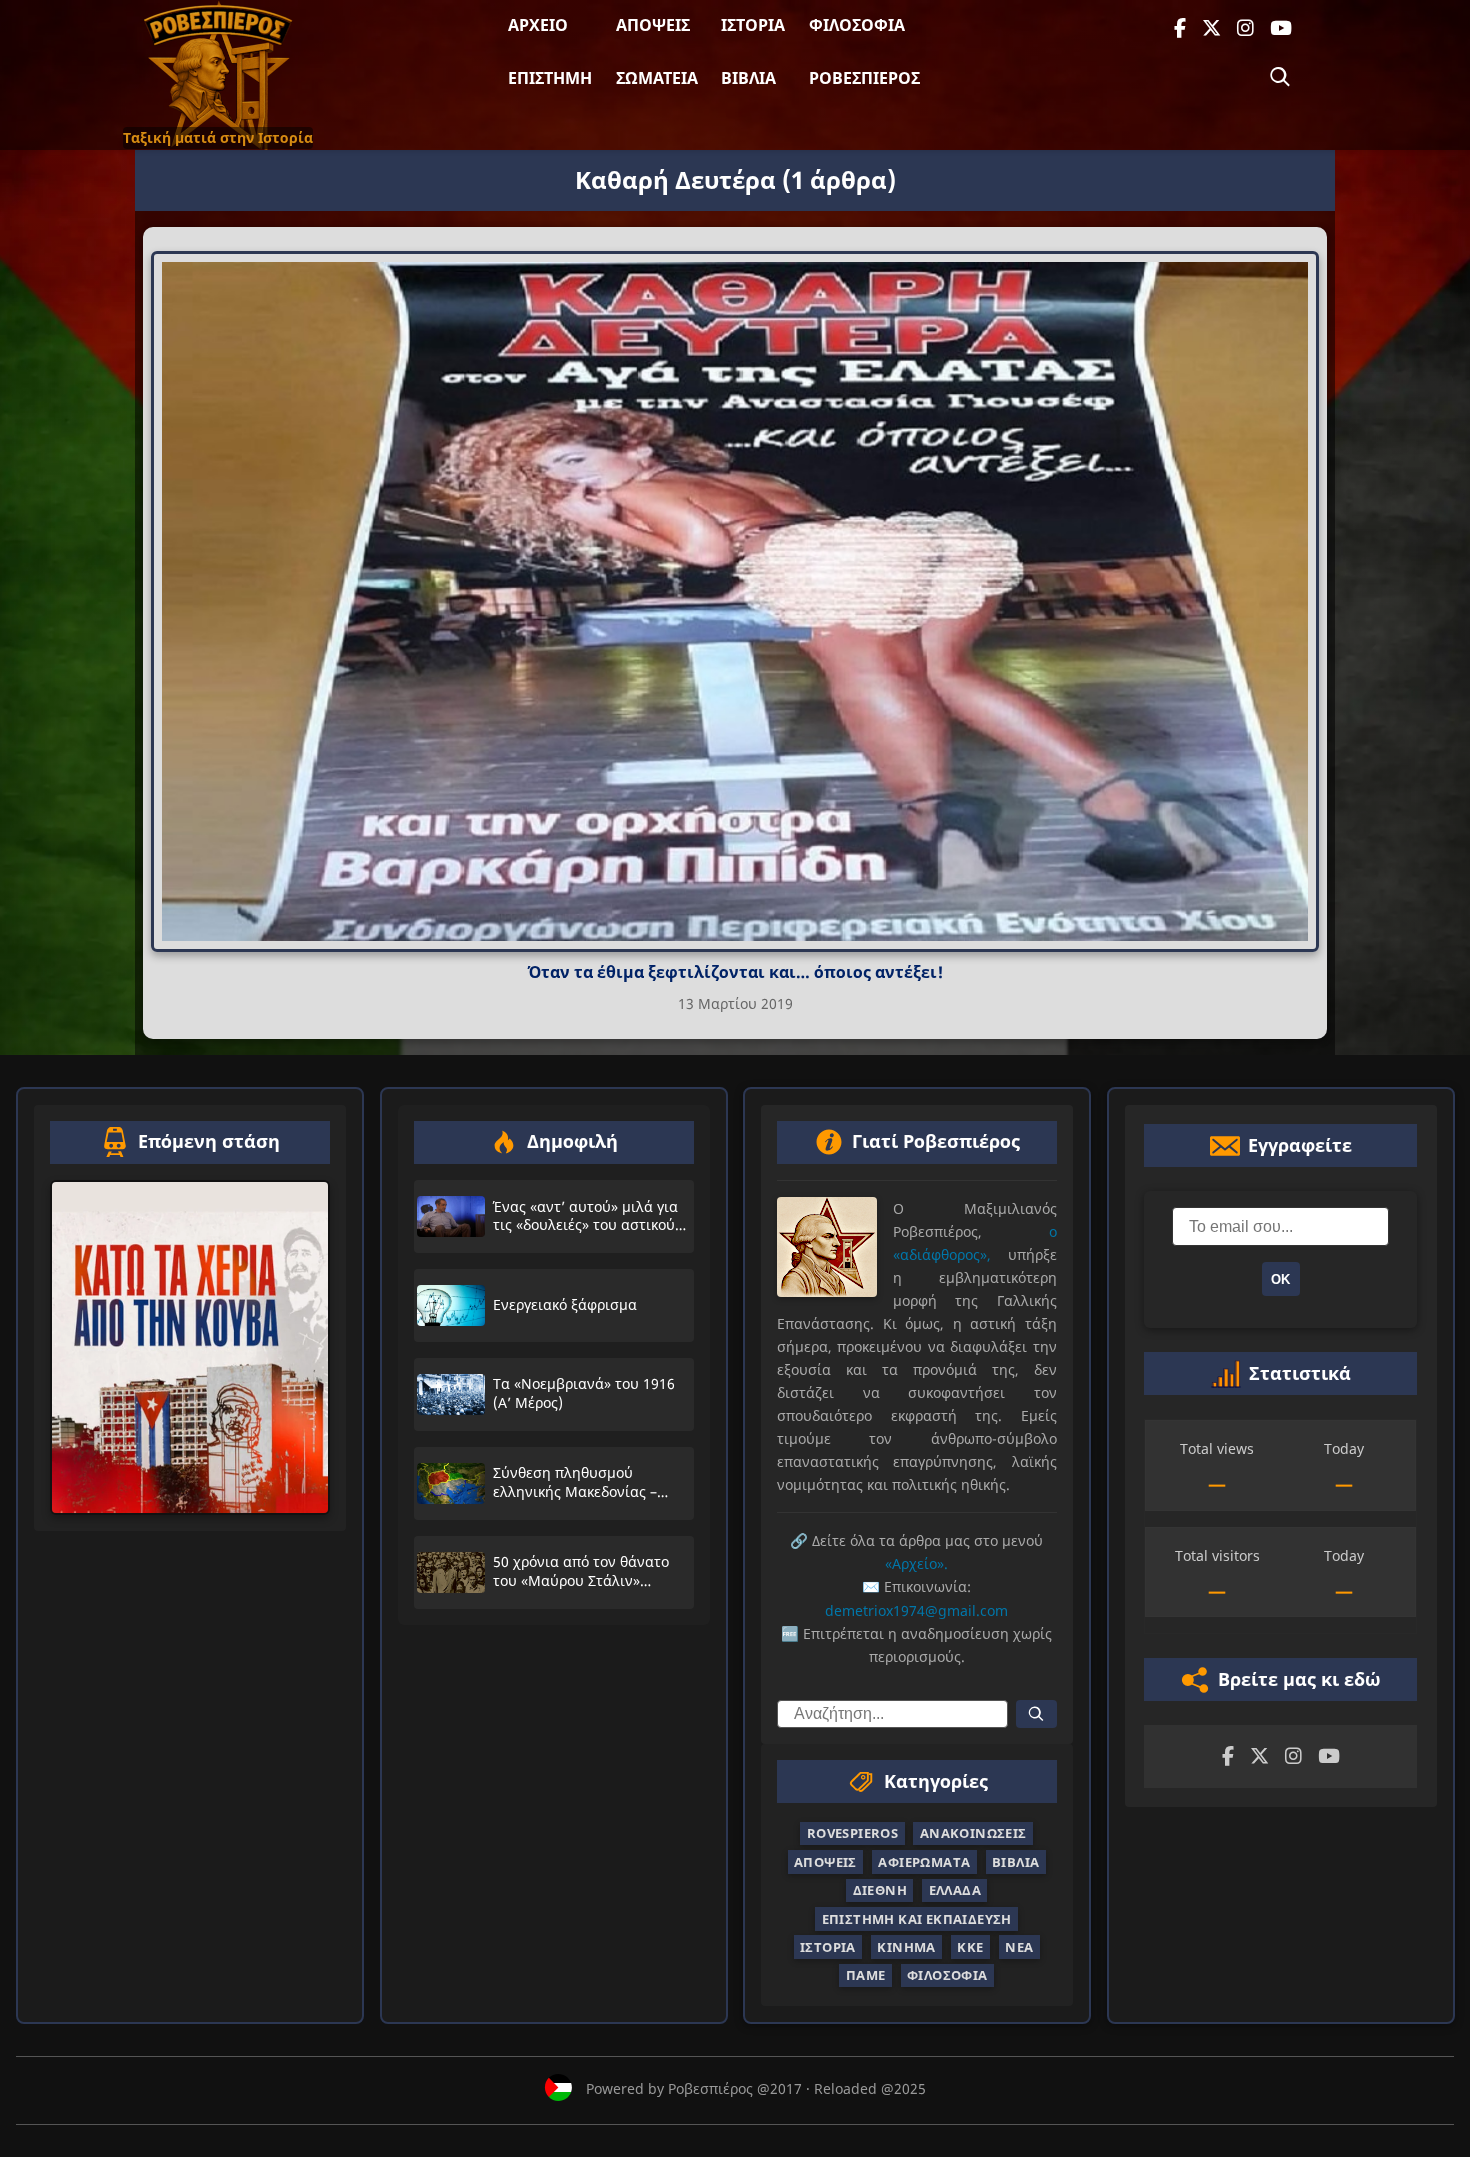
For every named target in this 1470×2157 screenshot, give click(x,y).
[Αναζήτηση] (1280, 77)
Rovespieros (852, 1833)
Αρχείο (538, 25)
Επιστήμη (550, 78)
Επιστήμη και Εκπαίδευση (917, 1918)
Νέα (1019, 1947)
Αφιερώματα (924, 1862)
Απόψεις (653, 25)
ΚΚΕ (970, 1947)
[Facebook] (1180, 28)
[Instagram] (1245, 28)
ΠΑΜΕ (866, 1975)
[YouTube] (1281, 28)
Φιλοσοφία (857, 25)
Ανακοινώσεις (973, 1833)
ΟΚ (1280, 1279)
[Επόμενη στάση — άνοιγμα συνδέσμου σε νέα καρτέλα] (190, 1347)
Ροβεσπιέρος (864, 78)
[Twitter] (1211, 28)
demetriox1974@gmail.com (916, 1609)
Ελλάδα (955, 1890)
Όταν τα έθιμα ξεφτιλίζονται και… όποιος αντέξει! (735, 972)
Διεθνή (880, 1890)
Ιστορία (753, 25)
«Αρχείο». (916, 1563)
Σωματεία (657, 78)
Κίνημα (906, 1947)
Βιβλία (748, 78)
